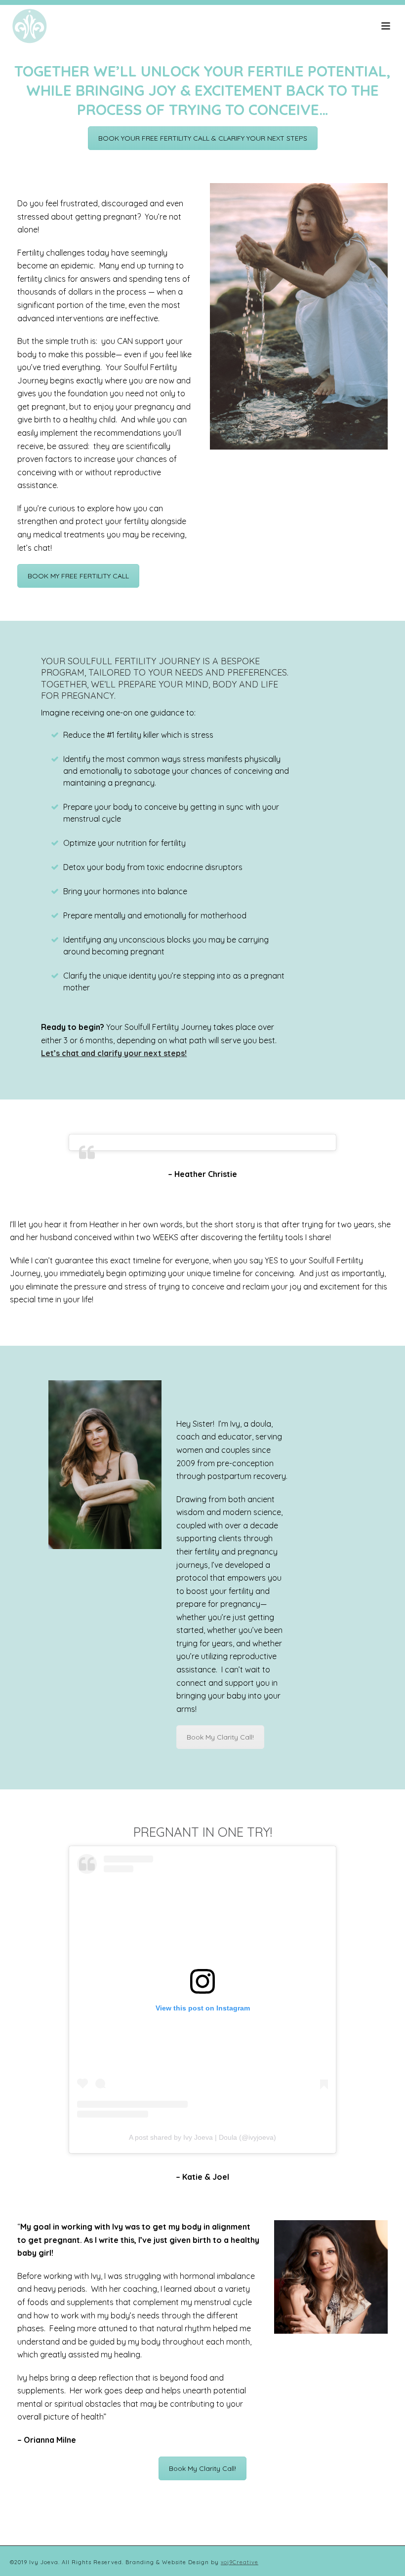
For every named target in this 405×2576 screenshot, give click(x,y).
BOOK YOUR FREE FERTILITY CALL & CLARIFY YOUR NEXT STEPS (203, 138)
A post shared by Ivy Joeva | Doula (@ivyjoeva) (202, 2137)
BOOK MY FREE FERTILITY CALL (78, 576)
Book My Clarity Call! (220, 1737)
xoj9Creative (240, 2562)
